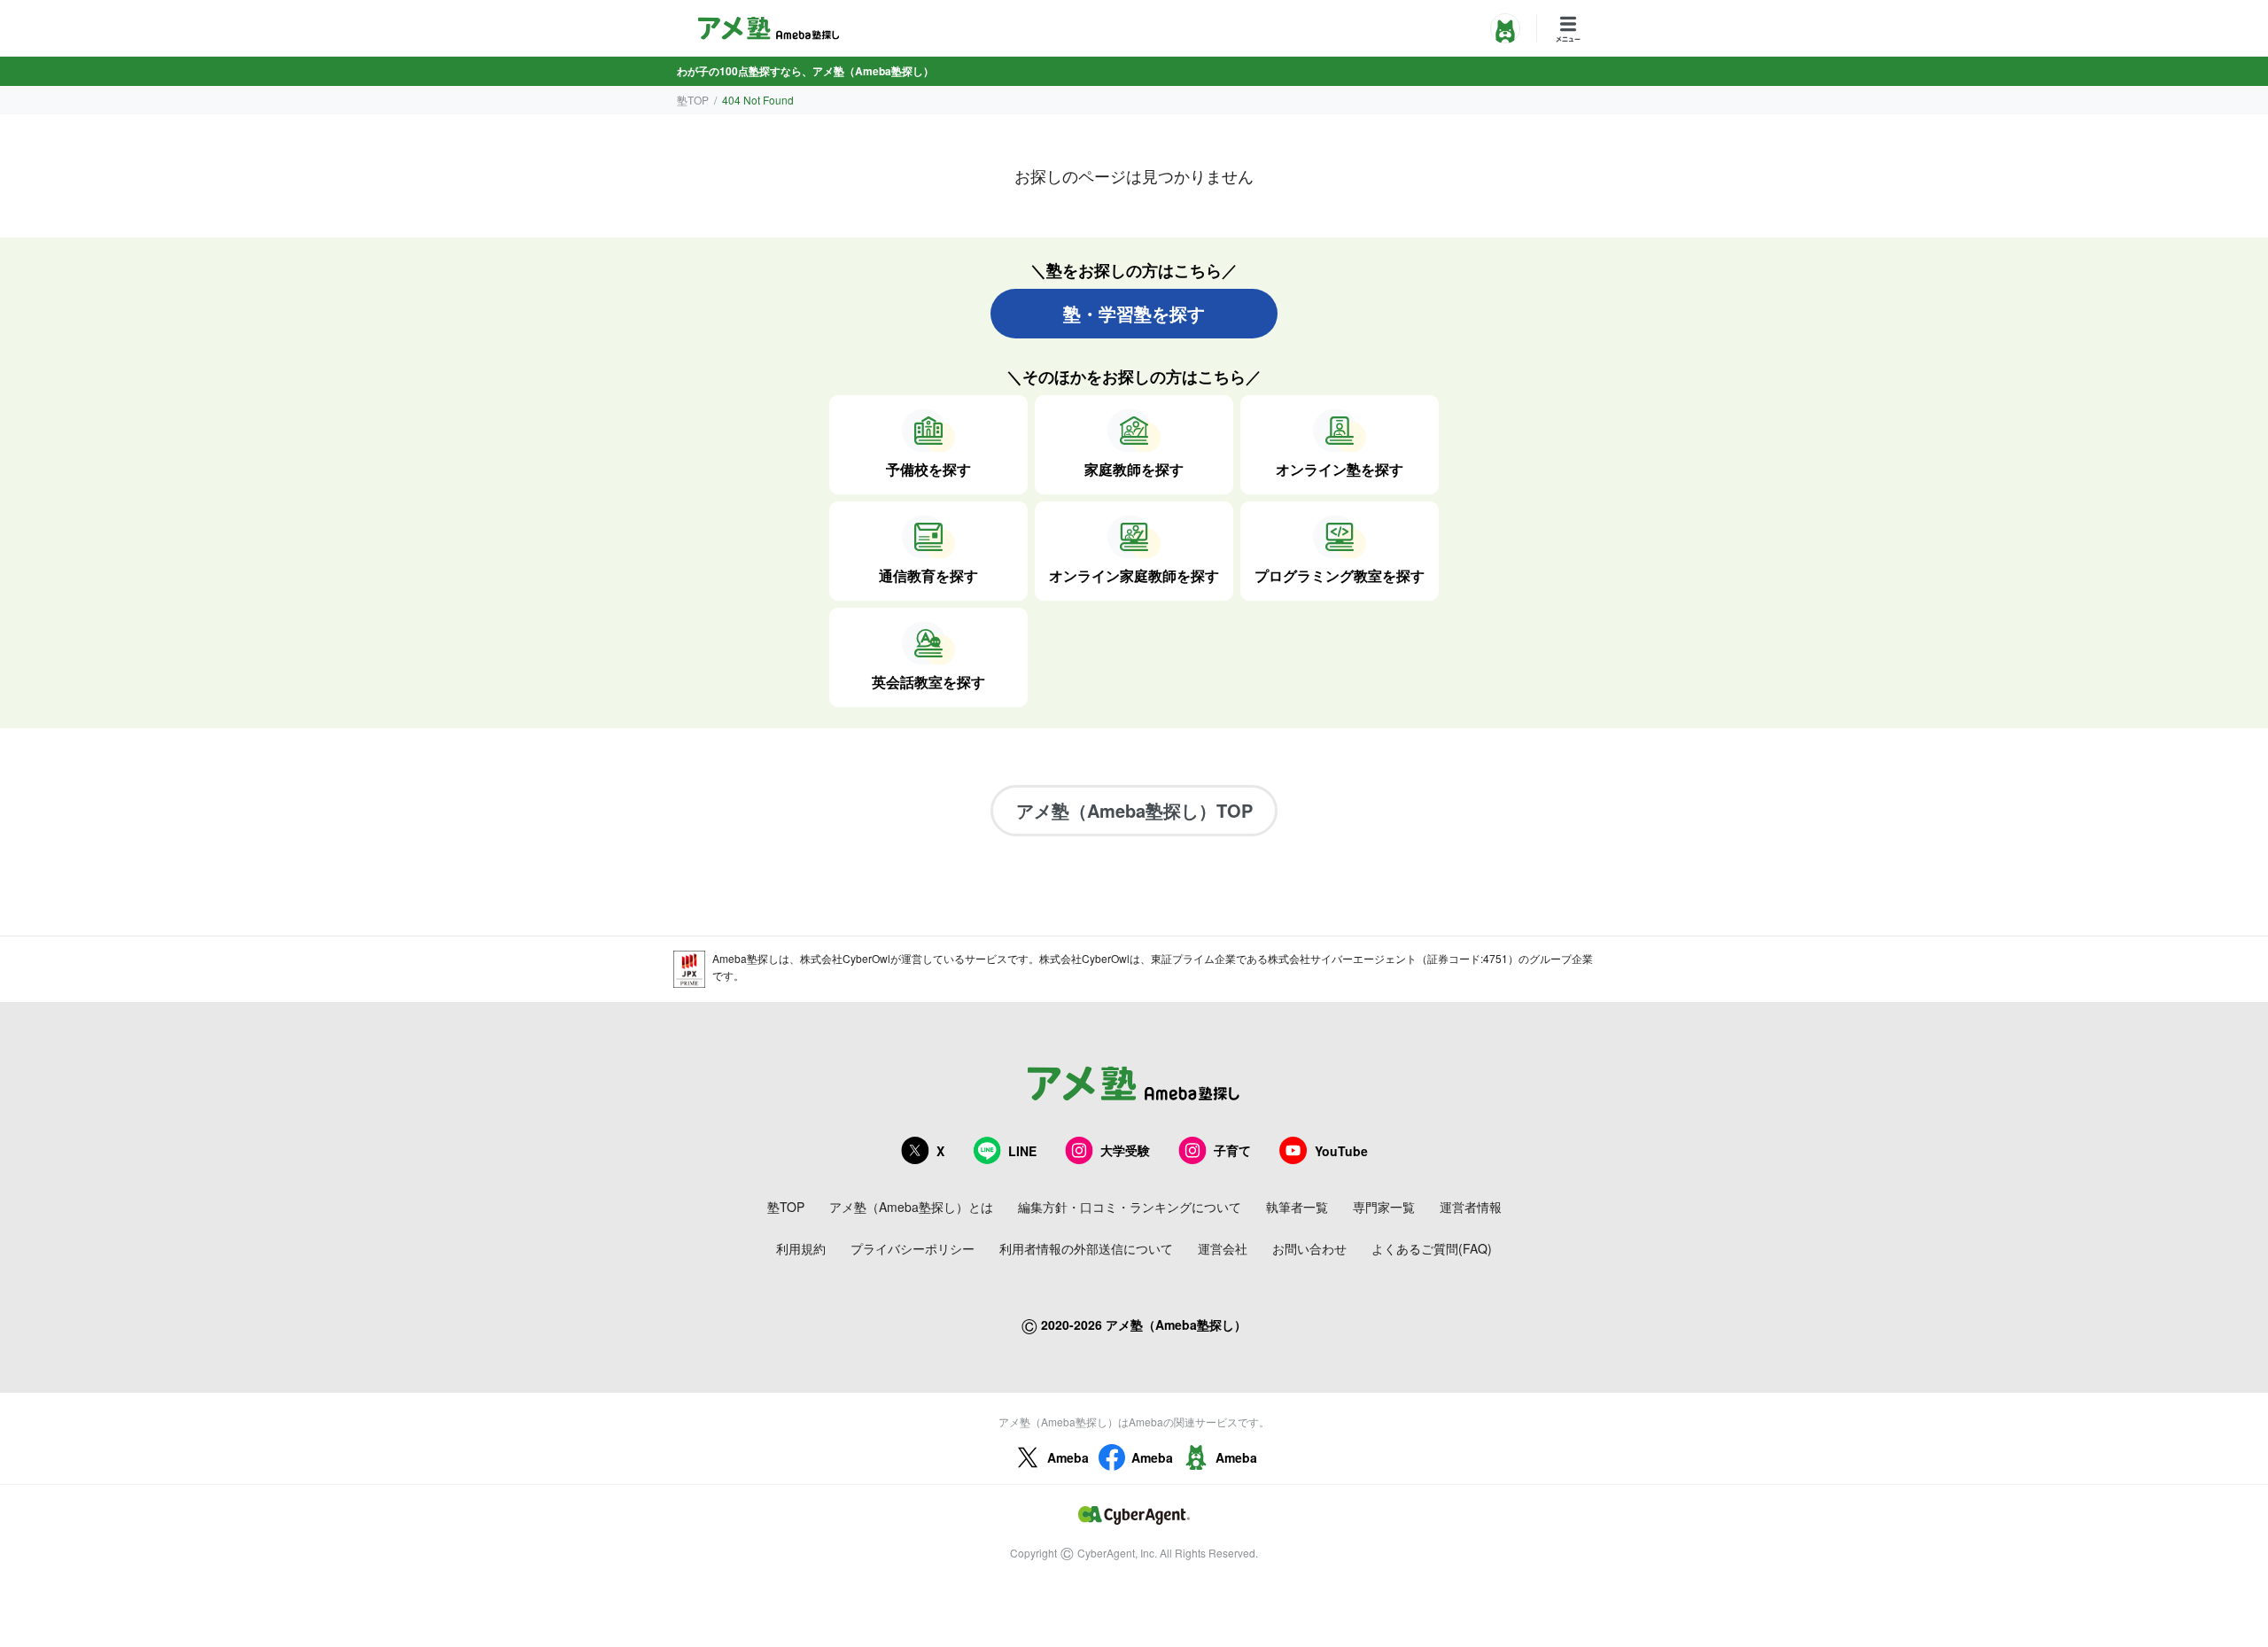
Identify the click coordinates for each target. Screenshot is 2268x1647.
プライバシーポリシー (913, 1248)
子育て (1232, 1150)
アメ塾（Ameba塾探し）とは (911, 1207)
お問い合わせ (1309, 1248)
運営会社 (1223, 1248)
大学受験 (1125, 1150)
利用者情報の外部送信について (1086, 1248)
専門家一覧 (1384, 1207)
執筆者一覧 (1297, 1207)
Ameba (1068, 1457)
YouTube (1341, 1151)
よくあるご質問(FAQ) (1432, 1248)
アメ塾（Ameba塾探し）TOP (1134, 810)
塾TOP (693, 100)
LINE (1022, 1151)
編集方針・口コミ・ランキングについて (1130, 1207)
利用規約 (801, 1248)
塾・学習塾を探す (1134, 313)
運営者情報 (1471, 1207)
